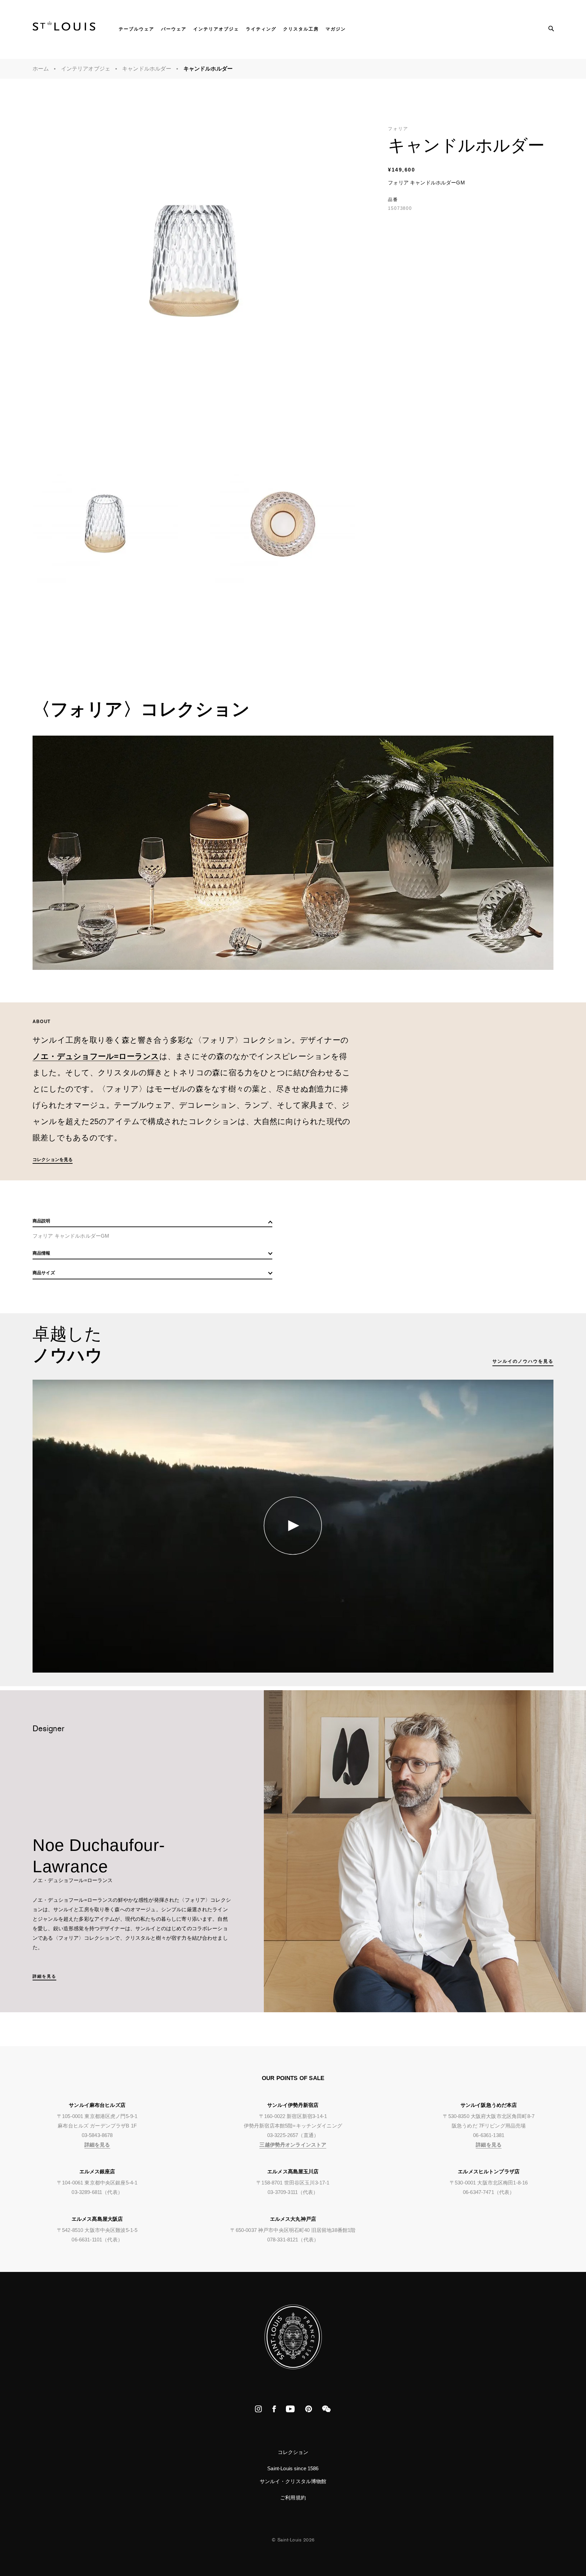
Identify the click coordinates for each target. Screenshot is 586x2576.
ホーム (41, 69)
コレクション (293, 2452)
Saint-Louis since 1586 (293, 2468)
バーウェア (174, 29)
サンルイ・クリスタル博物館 (293, 2481)
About (42, 1022)
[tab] (152, 1223)
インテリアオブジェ (216, 29)
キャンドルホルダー (147, 69)
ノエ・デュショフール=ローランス (96, 1056)
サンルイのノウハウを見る (523, 1361)
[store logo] (64, 28)
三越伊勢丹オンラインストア (293, 2145)
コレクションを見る (53, 1160)
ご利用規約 (293, 2498)
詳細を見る (44, 1976)
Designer (49, 1730)
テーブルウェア (136, 29)
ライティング (261, 29)
